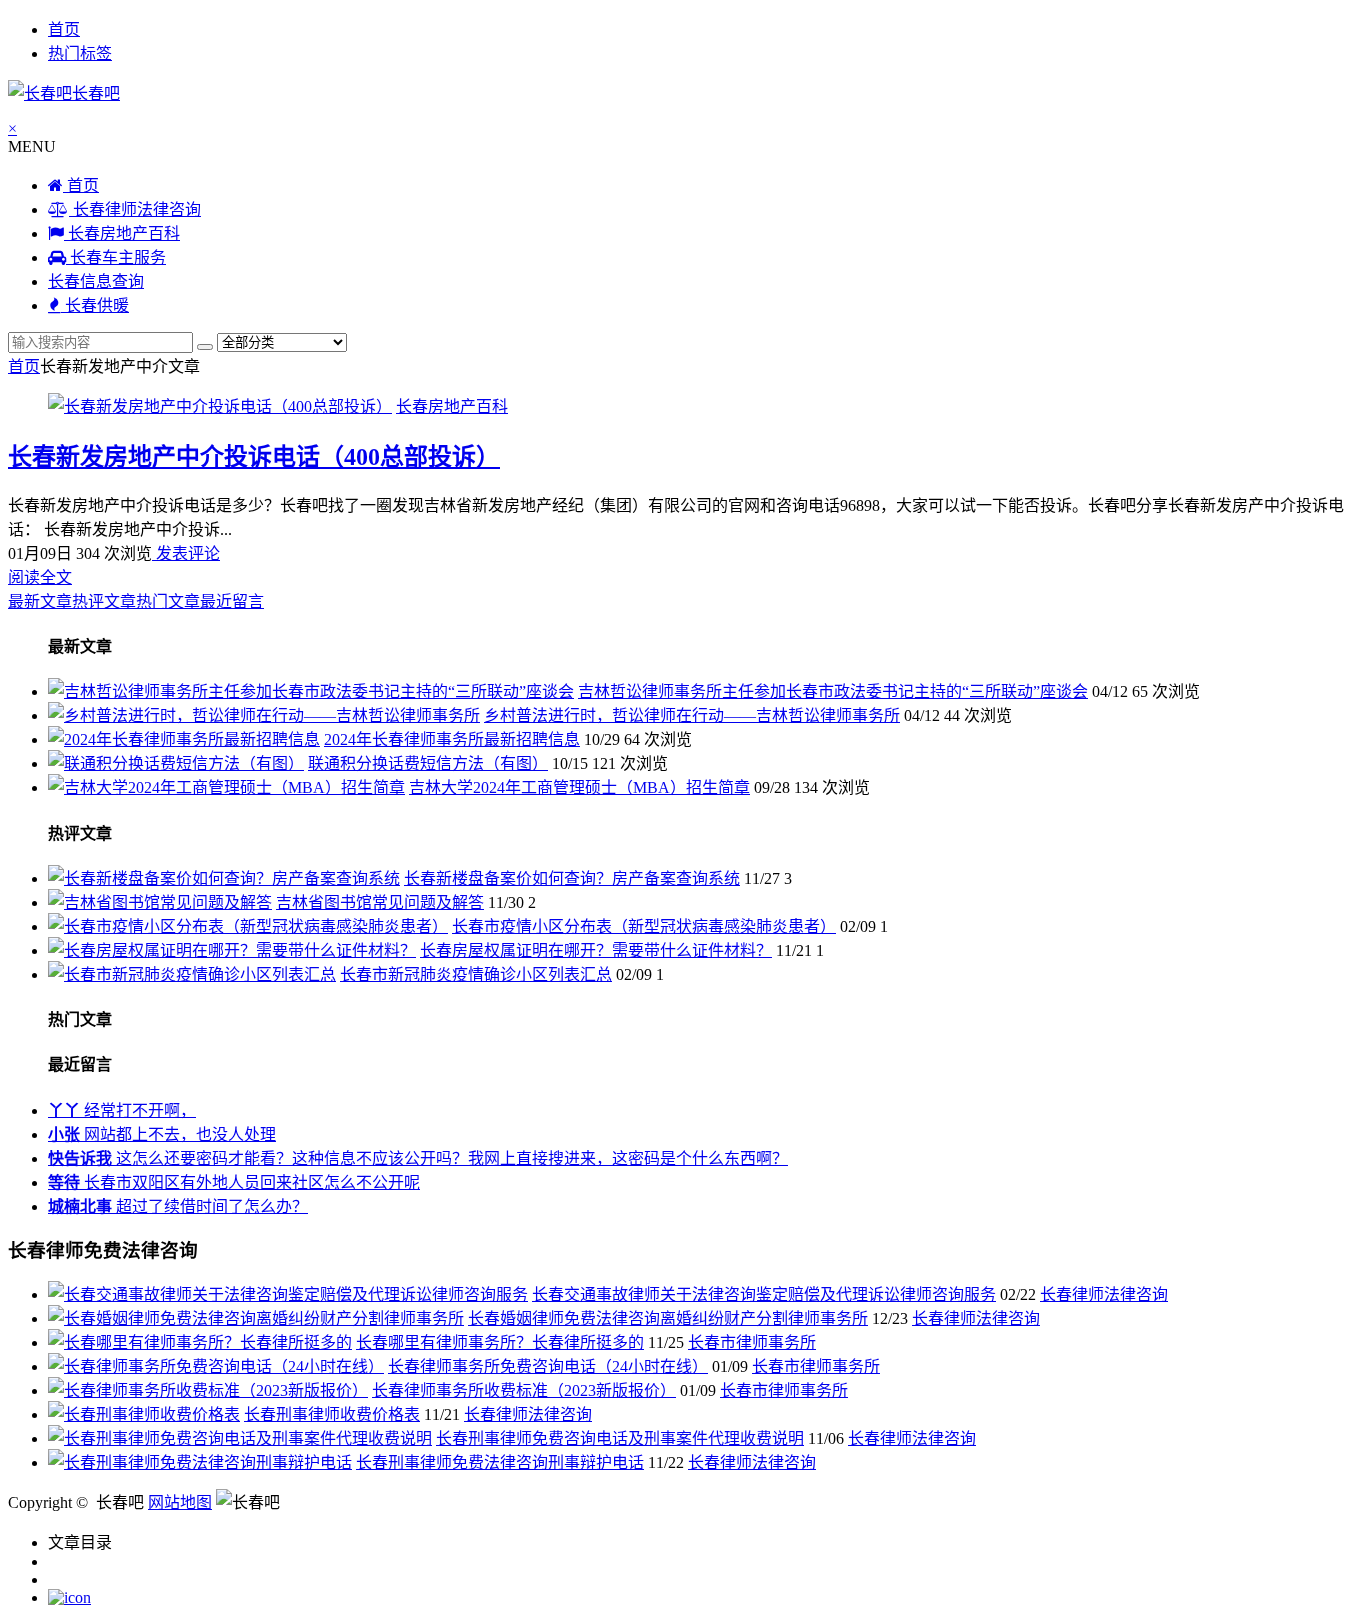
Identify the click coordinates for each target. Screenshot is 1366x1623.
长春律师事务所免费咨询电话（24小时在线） (548, 1366)
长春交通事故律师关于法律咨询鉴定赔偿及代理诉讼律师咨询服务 (764, 1294)
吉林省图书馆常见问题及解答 (380, 902)
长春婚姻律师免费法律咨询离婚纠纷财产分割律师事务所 (668, 1318)
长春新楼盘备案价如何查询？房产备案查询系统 (572, 878)
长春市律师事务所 (752, 1342)
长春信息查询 (96, 281)
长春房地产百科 (122, 233)
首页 (64, 29)
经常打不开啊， (122, 1110)
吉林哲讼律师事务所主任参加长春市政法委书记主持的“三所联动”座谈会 (833, 691)
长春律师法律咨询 (135, 209)
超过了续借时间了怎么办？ (178, 1206)
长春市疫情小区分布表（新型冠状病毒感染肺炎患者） (644, 926)
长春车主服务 (116, 257)
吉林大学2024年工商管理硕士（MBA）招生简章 (579, 787)
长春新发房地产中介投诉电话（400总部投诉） (254, 457)
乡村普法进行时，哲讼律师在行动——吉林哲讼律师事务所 (692, 715)
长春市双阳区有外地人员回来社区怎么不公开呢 (234, 1182)
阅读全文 (40, 577)
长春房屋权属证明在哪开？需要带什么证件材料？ (596, 950)
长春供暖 (95, 305)
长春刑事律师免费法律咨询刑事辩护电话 (500, 1462)
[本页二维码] (69, 1597)
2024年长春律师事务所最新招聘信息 (452, 739)
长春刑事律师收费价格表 (332, 1414)
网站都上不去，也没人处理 (162, 1134)
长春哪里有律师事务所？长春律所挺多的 (500, 1342)
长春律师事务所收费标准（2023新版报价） (524, 1390)
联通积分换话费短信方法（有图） (428, 763)
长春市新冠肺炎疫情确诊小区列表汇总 (476, 974)
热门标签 (80, 53)
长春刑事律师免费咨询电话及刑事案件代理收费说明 (620, 1438)
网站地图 (180, 1502)
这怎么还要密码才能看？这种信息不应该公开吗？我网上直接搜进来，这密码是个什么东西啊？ (418, 1158)
